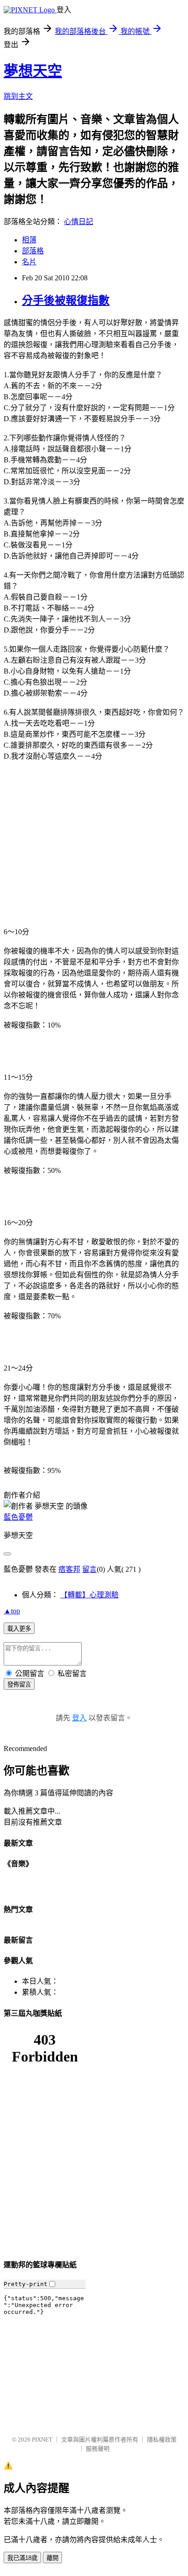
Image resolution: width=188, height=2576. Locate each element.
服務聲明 (98, 2449)
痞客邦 (69, 1569)
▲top (12, 1611)
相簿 (29, 240)
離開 (52, 2558)
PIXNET (42, 2439)
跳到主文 (18, 96)
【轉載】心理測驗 (89, 1595)
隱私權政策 (162, 2439)
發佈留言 (19, 1684)
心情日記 (78, 222)
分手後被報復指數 (66, 300)
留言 (89, 1569)
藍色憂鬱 (18, 1517)
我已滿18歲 (22, 2558)
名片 (29, 262)
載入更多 (19, 1629)
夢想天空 (33, 71)
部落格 (33, 251)
